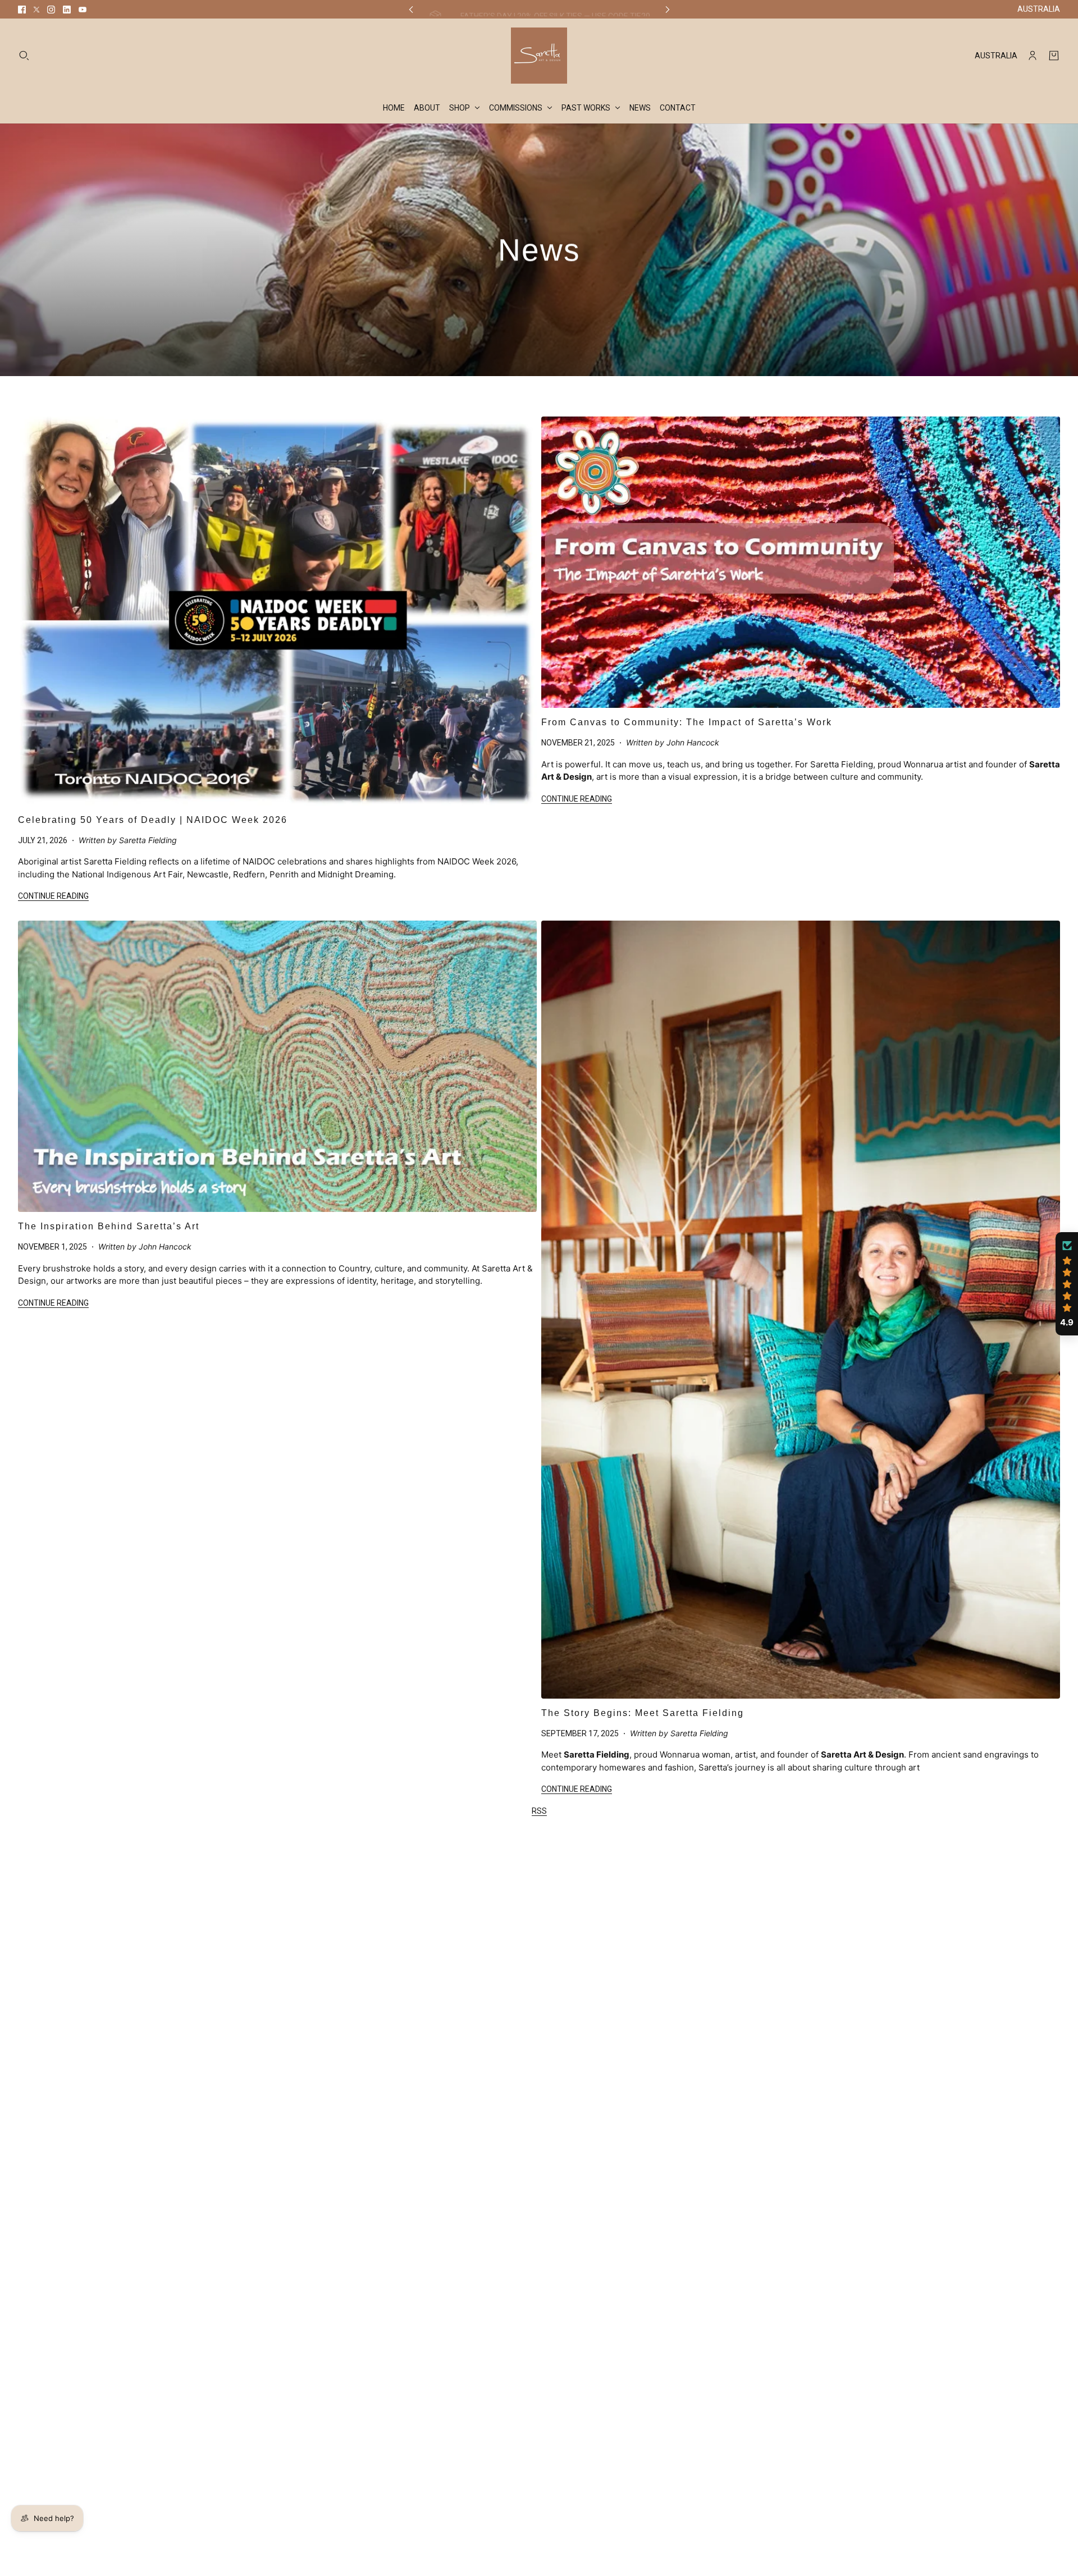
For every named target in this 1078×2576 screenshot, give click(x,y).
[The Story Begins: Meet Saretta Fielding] (801, 1310)
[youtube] (83, 10)
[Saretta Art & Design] (539, 56)
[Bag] (1054, 56)
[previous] (411, 9)
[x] (36, 10)
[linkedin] (67, 10)
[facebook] (22, 10)
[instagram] (51, 10)
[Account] (1033, 56)
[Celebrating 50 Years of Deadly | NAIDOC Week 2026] (277, 611)
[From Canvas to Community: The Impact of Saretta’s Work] (801, 562)
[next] (668, 9)
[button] (1067, 1284)
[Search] (24, 56)
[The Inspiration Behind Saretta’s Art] (277, 1066)
